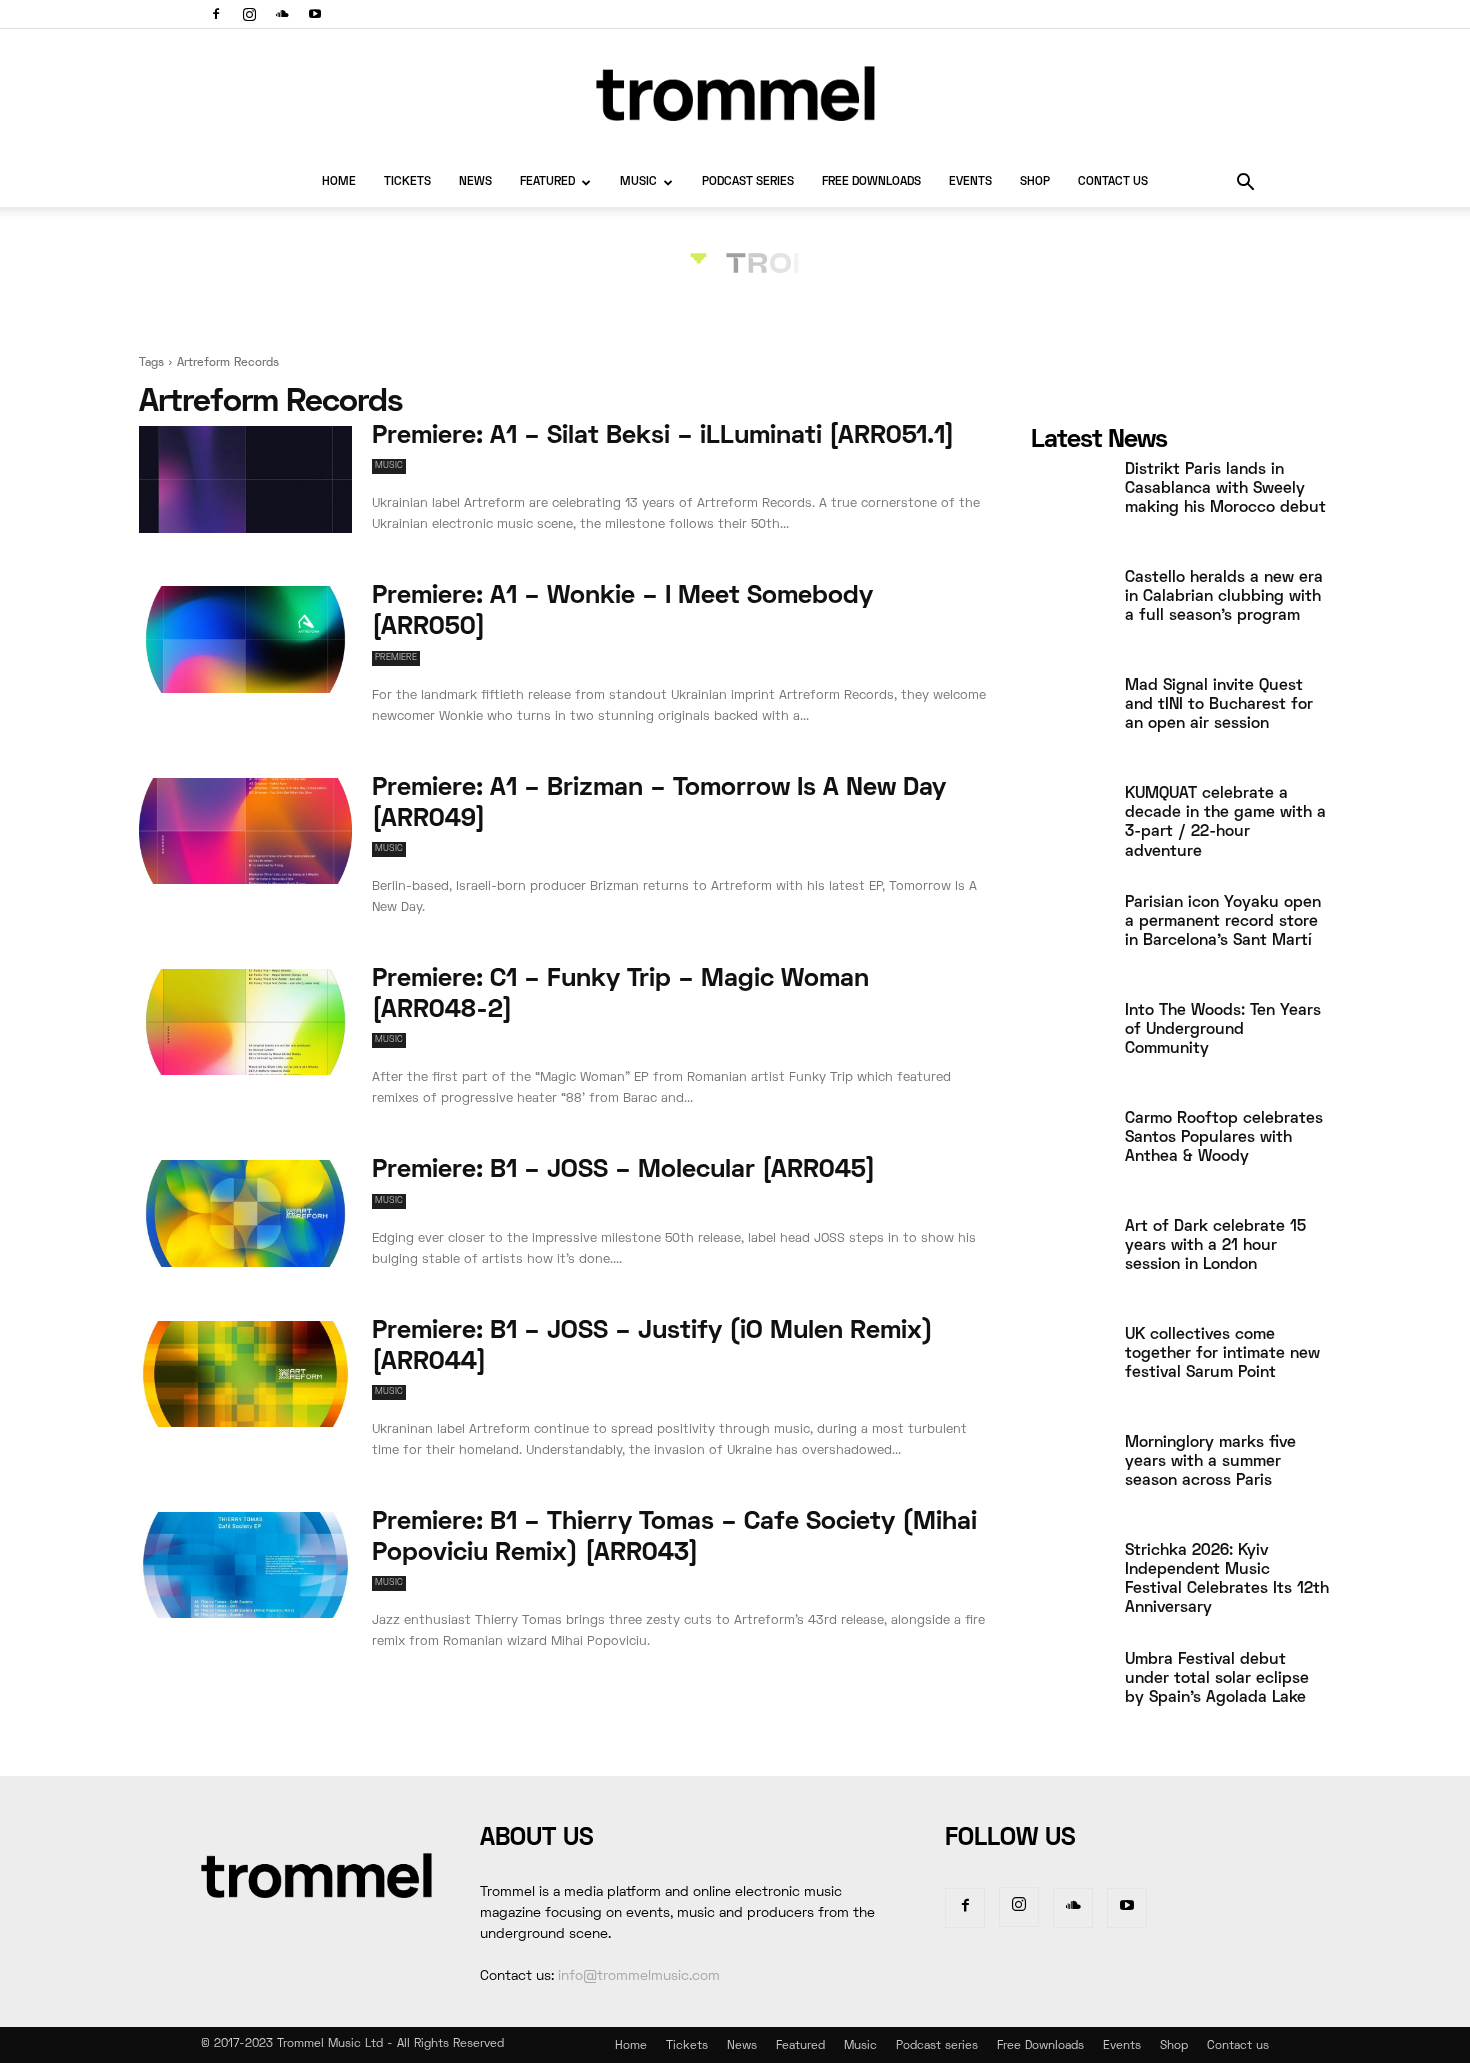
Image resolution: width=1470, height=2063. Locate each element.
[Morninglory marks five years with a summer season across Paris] (1070, 1477)
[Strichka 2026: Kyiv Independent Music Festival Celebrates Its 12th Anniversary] (1070, 1585)
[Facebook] (216, 14)
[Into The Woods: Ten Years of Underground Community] (1070, 1045)
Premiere (396, 658)
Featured (547, 182)
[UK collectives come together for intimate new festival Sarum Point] (1070, 1369)
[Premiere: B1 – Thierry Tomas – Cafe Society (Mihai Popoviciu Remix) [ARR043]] (245, 1565)
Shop (1035, 182)
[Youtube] (315, 14)
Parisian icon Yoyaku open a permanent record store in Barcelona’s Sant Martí (1223, 922)
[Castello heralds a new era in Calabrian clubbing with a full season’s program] (1070, 612)
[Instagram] (249, 14)
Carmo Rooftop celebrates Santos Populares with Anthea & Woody (1224, 1138)
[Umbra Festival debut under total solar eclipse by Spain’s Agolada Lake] (1070, 1694)
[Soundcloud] (282, 14)
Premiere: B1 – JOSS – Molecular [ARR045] (623, 1171)
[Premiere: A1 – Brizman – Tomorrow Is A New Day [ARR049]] (245, 831)
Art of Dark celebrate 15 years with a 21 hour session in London (1215, 1246)
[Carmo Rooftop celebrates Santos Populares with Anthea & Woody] (1070, 1153)
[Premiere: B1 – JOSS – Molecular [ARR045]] (245, 1213)
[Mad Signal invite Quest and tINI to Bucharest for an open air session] (1070, 720)
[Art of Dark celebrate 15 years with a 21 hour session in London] (1070, 1261)
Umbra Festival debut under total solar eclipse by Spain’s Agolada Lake (1217, 1679)
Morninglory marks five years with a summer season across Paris (1210, 1462)
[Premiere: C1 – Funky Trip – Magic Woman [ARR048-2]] (245, 1022)
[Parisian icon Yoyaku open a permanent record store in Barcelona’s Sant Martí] (1070, 937)
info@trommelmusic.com (639, 1976)
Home (339, 182)
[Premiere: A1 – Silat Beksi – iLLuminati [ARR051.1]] (245, 479)
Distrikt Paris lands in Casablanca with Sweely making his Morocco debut (1225, 489)
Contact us (1113, 182)
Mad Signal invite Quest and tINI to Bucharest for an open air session (1219, 705)
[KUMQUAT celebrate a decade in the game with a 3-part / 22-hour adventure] (1070, 828)
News (475, 182)
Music (638, 182)
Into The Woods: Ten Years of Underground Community (1223, 1030)
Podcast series (748, 182)
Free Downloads (871, 182)
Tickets (407, 182)
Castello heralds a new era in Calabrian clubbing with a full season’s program (1224, 597)
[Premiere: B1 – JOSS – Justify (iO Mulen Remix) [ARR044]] (245, 1374)
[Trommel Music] (735, 93)
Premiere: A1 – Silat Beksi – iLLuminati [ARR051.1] (663, 437)
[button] (1245, 184)
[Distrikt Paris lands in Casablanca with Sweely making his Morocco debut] (1070, 504)
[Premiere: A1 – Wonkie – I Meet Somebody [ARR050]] (245, 639)
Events (970, 182)
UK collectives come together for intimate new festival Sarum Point (1222, 1354)
